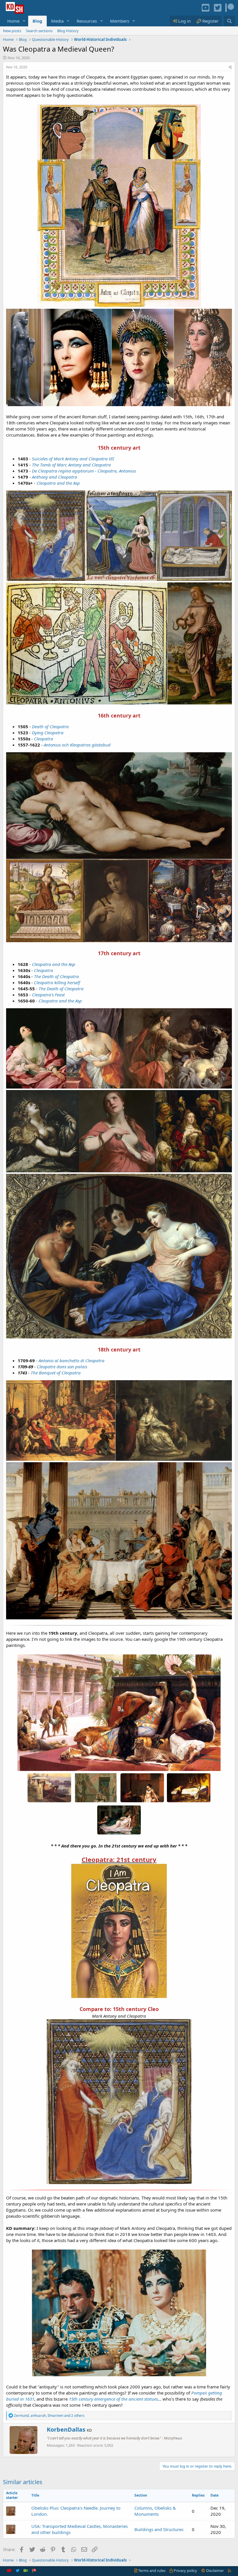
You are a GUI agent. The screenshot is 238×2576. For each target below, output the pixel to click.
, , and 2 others (49, 2416)
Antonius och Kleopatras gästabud (77, 745)
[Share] (230, 67)
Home (13, 21)
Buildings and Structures (159, 2529)
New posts (12, 31)
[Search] (229, 21)
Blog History (68, 31)
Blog (37, 21)
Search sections (39, 31)
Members (120, 21)
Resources (87, 21)
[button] (24, 21)
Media (57, 21)
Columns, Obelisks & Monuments (155, 2511)
